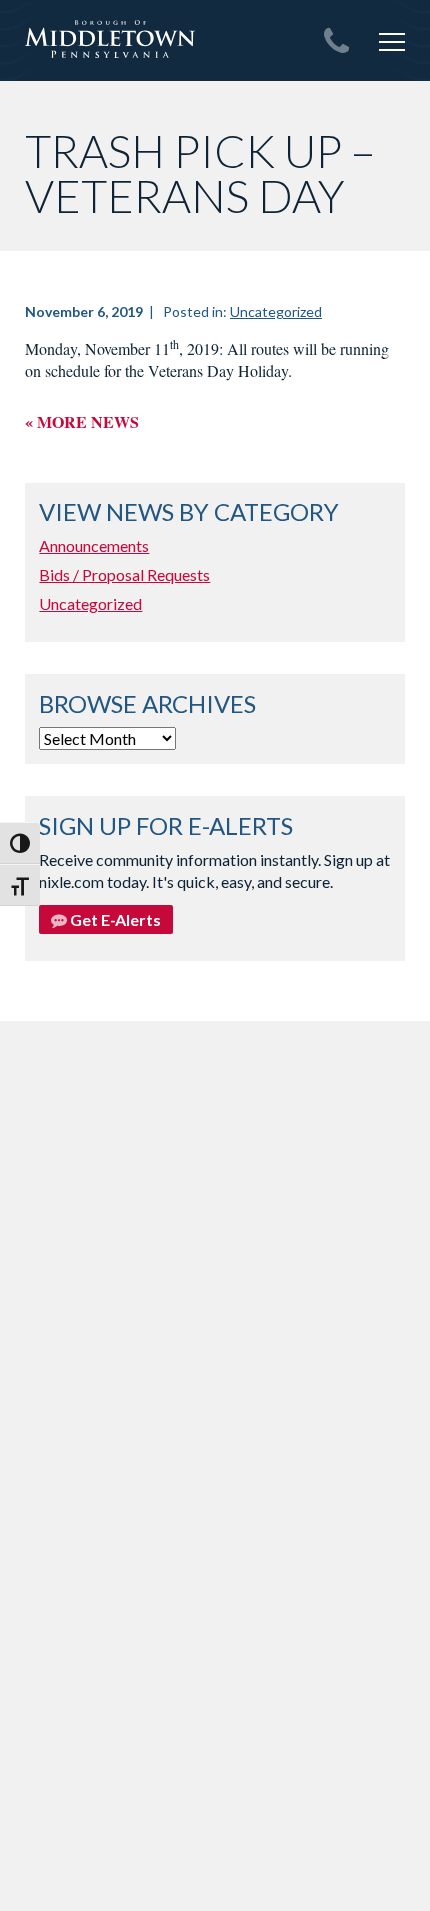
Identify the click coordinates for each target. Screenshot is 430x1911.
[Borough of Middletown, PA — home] (110, 40)
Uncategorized (276, 311)
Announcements (94, 545)
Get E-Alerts (114, 919)
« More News (82, 421)
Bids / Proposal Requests (124, 574)
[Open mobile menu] (392, 42)
